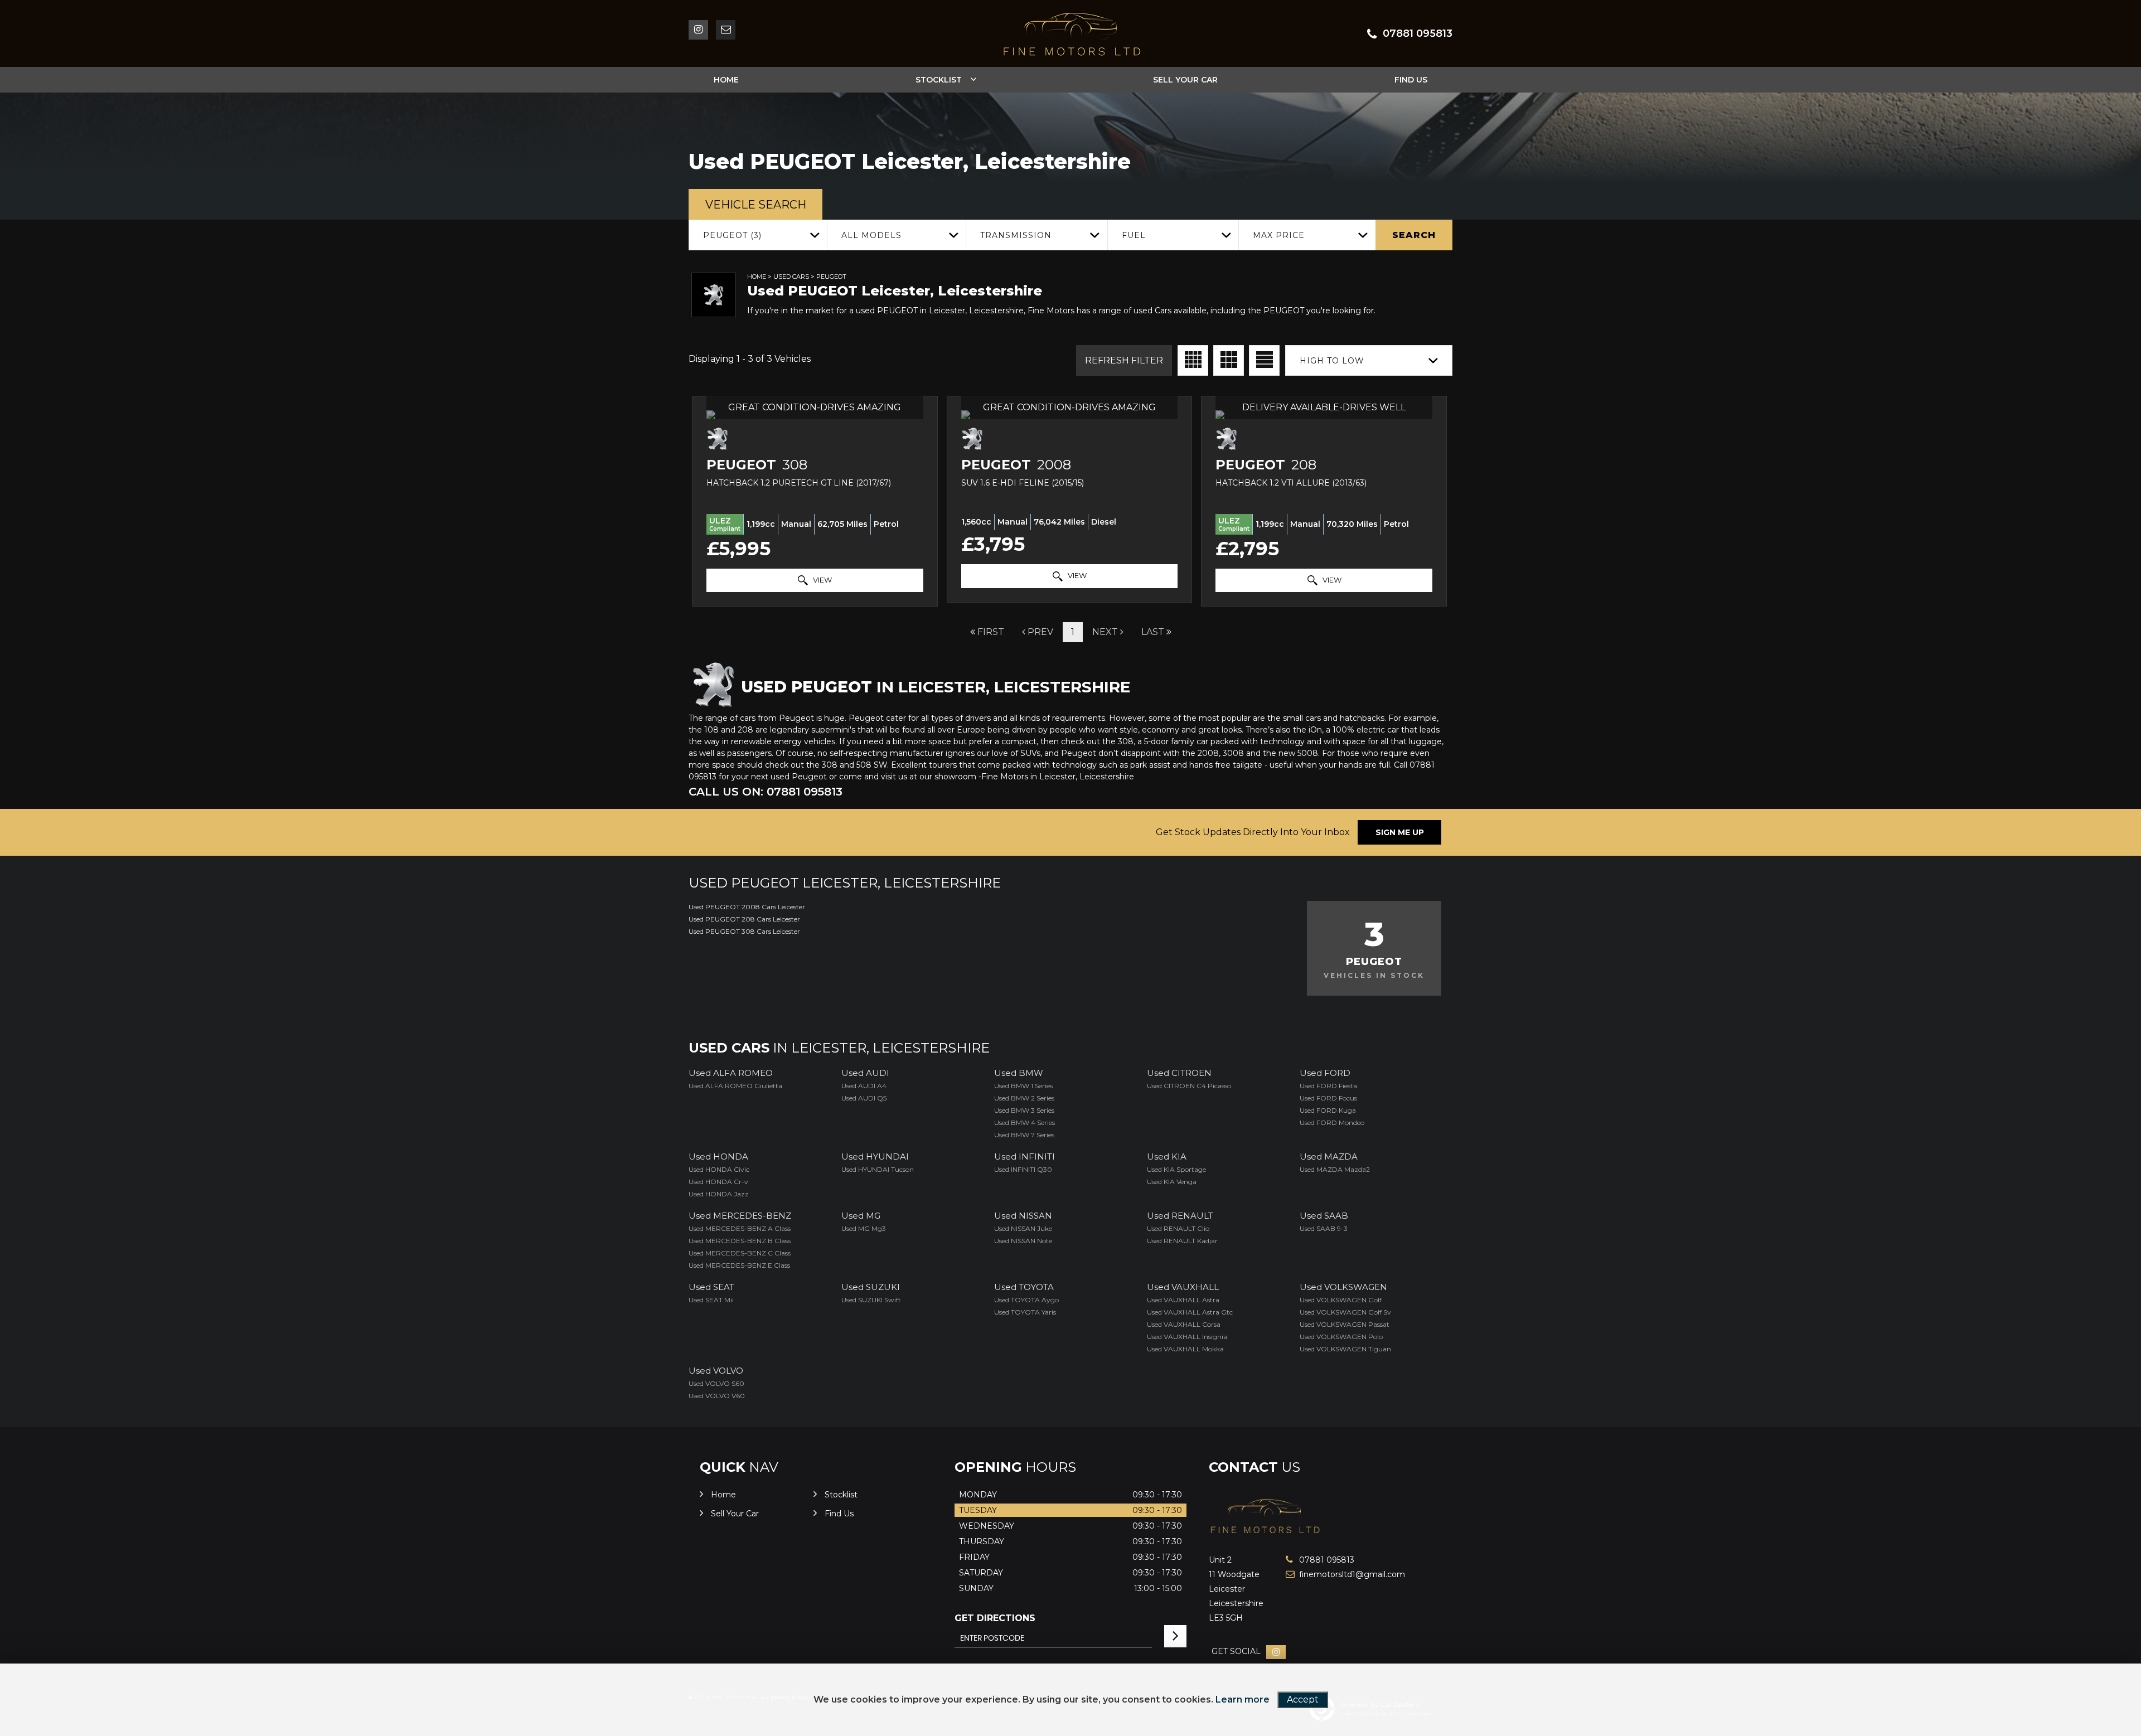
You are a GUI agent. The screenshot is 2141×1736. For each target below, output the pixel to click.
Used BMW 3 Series (1024, 1110)
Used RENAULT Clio (1178, 1228)
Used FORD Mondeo (1332, 1122)
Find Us (1411, 80)
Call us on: (766, 792)
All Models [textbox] (871, 235)
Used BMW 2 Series (1024, 1098)
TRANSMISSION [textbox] (1016, 235)
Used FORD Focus (1328, 1098)
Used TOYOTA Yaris (1025, 1312)
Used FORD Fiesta (1328, 1086)
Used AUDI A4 (864, 1086)
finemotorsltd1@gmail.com (1338, 1574)
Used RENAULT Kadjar (1182, 1241)
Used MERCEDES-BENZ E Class (739, 1265)
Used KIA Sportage (1176, 1169)
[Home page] (1070, 35)
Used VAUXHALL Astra (1183, 1300)
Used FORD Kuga (1328, 1110)
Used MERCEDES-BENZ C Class (740, 1253)
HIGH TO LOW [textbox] (1332, 361)
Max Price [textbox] (1279, 235)
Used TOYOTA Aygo (1026, 1300)
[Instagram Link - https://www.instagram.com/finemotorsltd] (698, 30)
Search (1414, 235)
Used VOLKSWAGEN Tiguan (1345, 1349)
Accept (1303, 1699)
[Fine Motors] (1266, 1537)
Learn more (1243, 1699)
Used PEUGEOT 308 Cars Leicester (744, 931)
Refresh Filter (1124, 360)
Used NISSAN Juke (1023, 1228)
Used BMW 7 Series (1024, 1135)
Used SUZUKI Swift (871, 1300)
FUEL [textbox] (1134, 235)
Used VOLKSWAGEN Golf (1341, 1300)
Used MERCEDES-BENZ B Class (740, 1241)
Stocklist (939, 80)
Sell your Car (1185, 80)
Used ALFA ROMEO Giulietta (735, 1086)
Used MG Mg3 (864, 1228)
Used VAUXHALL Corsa (1184, 1324)
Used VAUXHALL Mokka (1185, 1349)
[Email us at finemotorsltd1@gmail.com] (726, 30)
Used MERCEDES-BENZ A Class (740, 1228)
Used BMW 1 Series (1023, 1086)
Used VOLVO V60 (717, 1396)
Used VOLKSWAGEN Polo (1341, 1337)
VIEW (822, 580)
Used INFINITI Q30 (1023, 1169)
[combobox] (758, 235)
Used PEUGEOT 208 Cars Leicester (744, 919)
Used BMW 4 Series (1025, 1122)
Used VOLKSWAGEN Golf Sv (1345, 1312)
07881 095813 (1418, 33)
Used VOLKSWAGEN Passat (1345, 1324)
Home (726, 80)
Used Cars (791, 277)
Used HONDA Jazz (719, 1194)
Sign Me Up (1400, 832)
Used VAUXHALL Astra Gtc (1190, 1312)
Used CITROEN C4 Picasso (1189, 1086)
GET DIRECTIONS (995, 1618)
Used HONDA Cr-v (718, 1182)
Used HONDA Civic (719, 1169)
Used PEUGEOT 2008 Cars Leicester (747, 907)
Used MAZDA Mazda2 (1335, 1169)
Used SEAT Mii (711, 1300)
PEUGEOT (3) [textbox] (732, 235)
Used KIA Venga (1172, 1182)
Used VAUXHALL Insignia (1187, 1337)
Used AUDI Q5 (864, 1098)
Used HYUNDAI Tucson (878, 1169)
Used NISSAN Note (1023, 1241)
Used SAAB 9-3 (1324, 1228)
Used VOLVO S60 (716, 1383)
